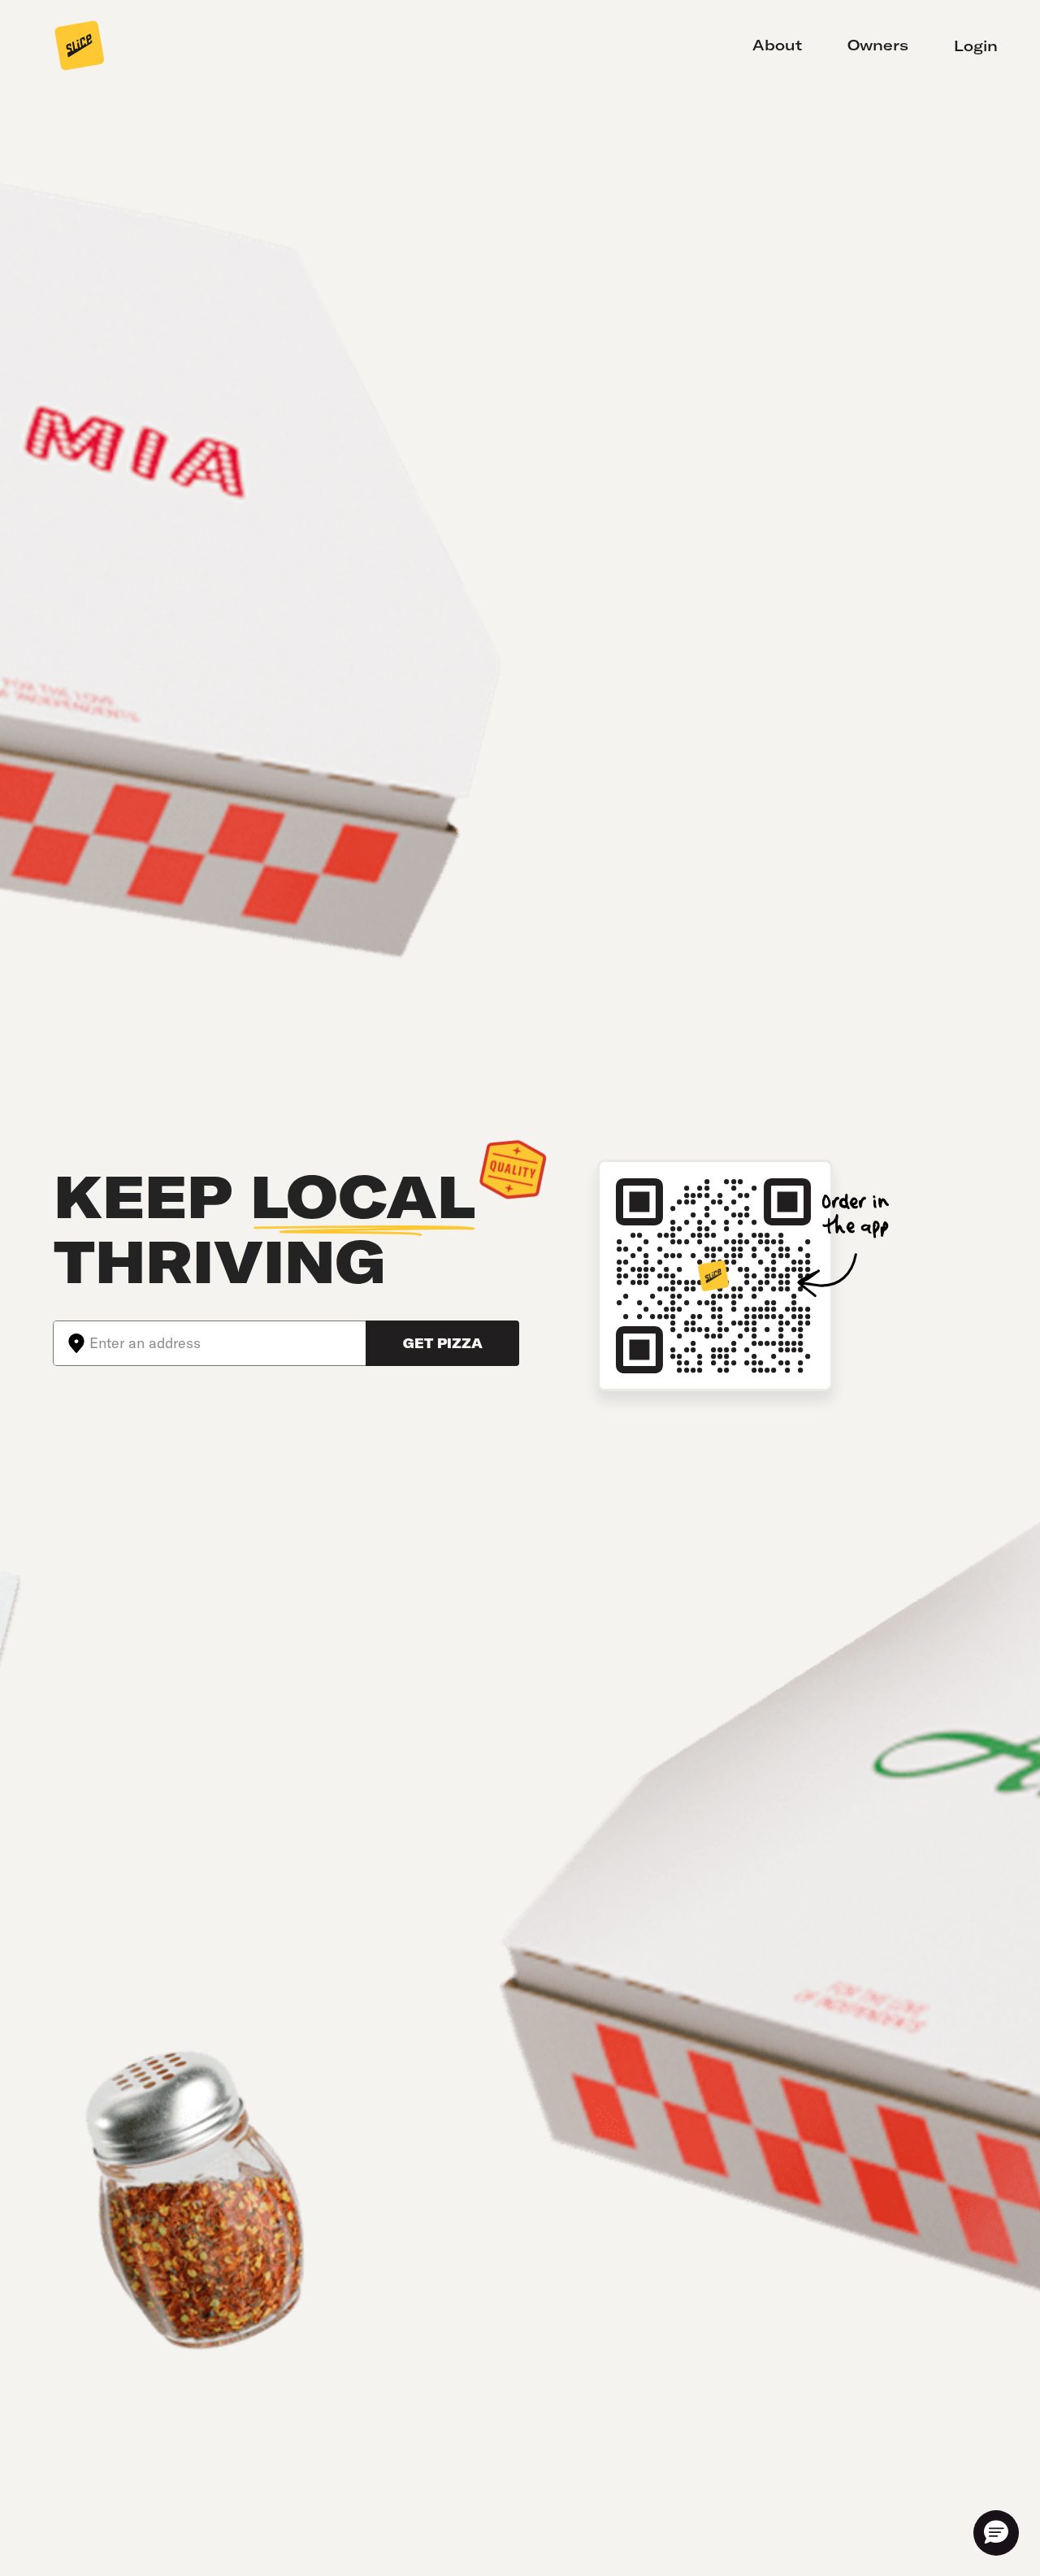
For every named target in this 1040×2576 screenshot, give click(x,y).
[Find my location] (71, 1343)
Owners (878, 46)
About (777, 46)
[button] (996, 2533)
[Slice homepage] (80, 47)
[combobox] (227, 1343)
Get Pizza (443, 1343)
